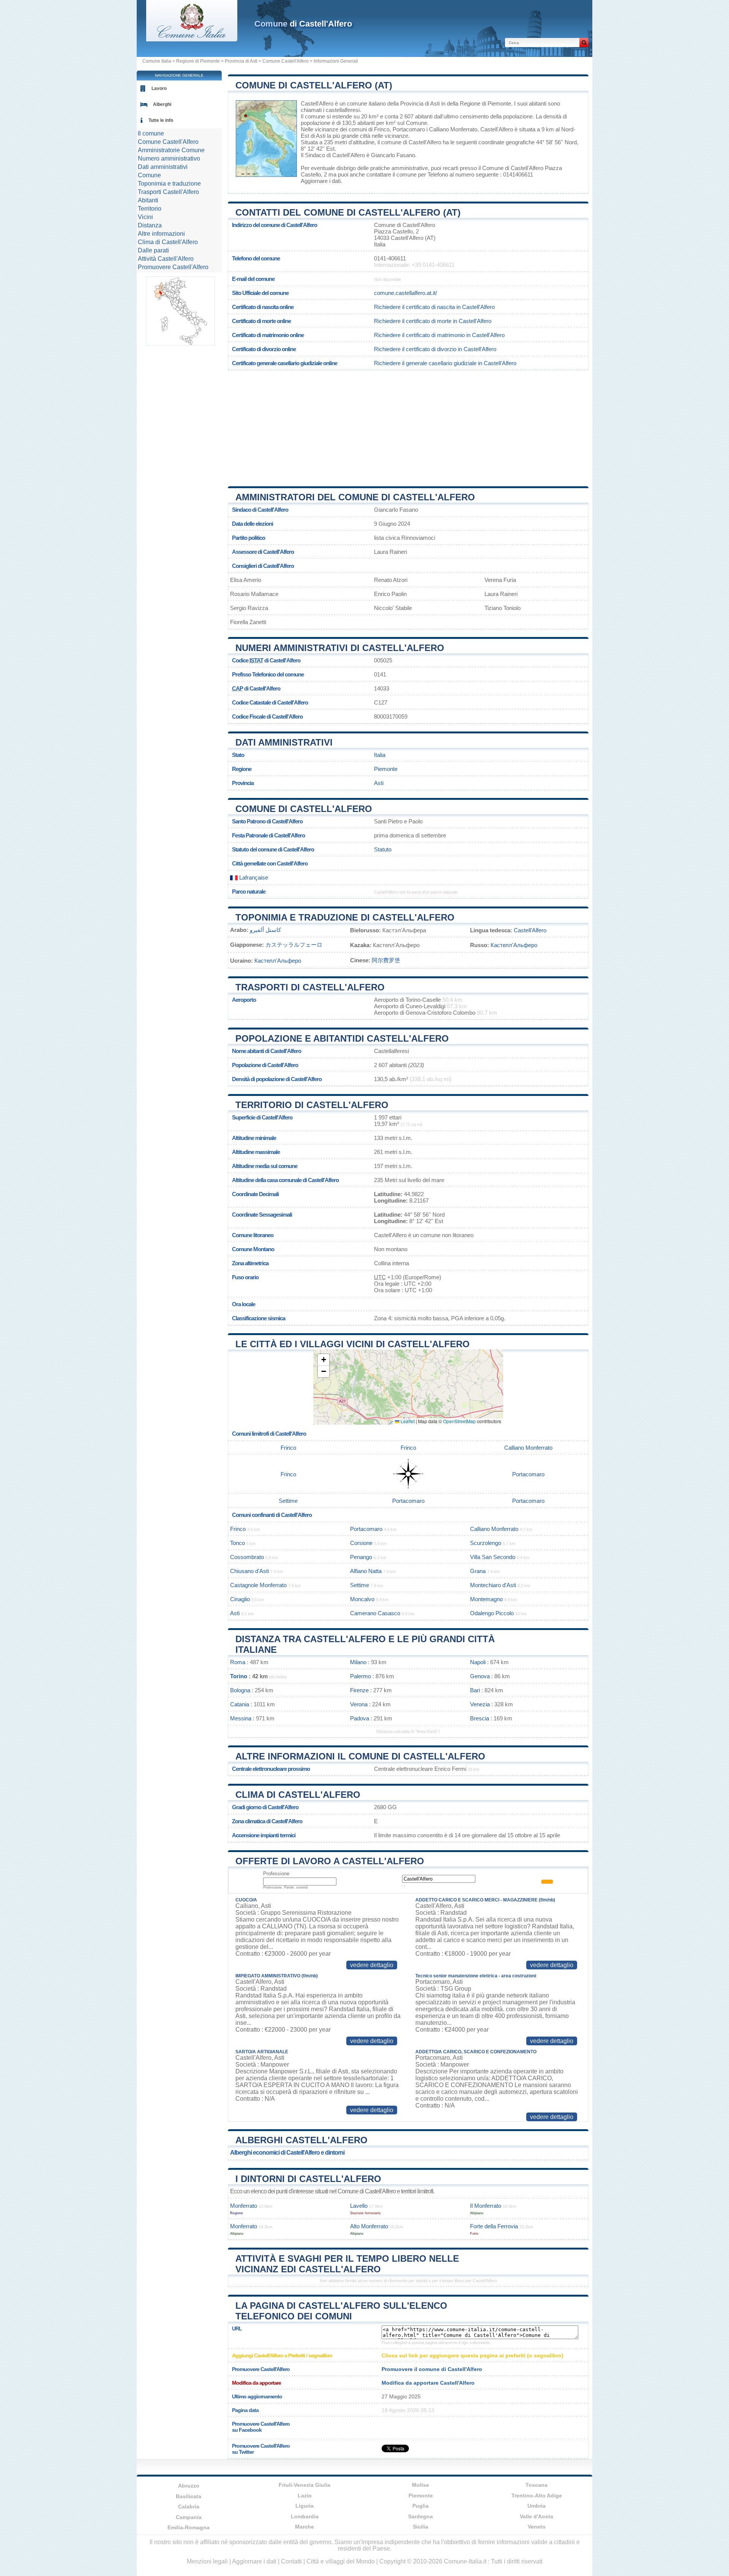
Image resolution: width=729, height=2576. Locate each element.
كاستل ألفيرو (265, 930)
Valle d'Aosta (536, 2516)
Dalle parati (153, 250)
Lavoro (159, 88)
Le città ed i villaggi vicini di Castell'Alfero (353, 1344)
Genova (480, 1676)
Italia (380, 755)
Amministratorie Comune (171, 150)
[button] (323, 1360)
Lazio (305, 2496)
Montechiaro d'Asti (493, 1585)
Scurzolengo (486, 1543)
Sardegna (421, 2516)
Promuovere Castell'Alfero (173, 267)
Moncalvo (362, 1599)
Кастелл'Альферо (514, 945)
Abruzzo (189, 2486)
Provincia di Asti (241, 61)
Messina (241, 1718)
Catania (240, 1704)
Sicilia (421, 2527)
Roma (238, 1662)
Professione (276, 1874)
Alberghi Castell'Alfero (301, 2140)
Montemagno (486, 1599)
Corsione (361, 1543)
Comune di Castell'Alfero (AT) (314, 85)
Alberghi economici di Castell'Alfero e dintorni (287, 2153)
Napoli (478, 1662)
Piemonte (386, 769)
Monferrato (244, 2206)
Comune (149, 175)
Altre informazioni (161, 234)
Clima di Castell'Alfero (298, 1795)
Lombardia (305, 2516)
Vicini (145, 217)
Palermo (361, 1676)
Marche (305, 2527)
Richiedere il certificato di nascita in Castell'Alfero (434, 307)
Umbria (536, 2506)
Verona (359, 1704)
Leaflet (407, 1421)
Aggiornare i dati (321, 181)
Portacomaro (409, 129)
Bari (475, 1690)
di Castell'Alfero (303, 24)
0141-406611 (390, 258)
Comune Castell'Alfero (286, 61)
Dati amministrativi (284, 742)
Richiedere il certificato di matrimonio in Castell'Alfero (439, 335)
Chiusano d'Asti (249, 1571)
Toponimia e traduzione (169, 184)
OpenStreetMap (459, 1421)
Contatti (291, 2561)
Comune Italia (157, 61)
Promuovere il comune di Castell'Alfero (432, 2369)
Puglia (421, 2506)
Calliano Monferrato (453, 129)
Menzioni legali (207, 2561)
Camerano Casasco (375, 1613)
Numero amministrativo (169, 158)
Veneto (537, 2527)
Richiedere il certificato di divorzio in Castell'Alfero (435, 349)
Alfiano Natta (366, 1571)
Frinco (382, 129)
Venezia (480, 1704)
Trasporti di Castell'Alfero (310, 987)
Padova (360, 1718)
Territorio (150, 209)
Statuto (383, 849)
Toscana (536, 2485)
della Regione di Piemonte (479, 103)
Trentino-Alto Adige (537, 2496)
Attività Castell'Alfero (166, 259)
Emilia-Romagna (189, 2527)
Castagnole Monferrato (258, 1585)
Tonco (237, 1543)
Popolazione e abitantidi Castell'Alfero (342, 1038)
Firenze (359, 1690)
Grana (478, 1571)
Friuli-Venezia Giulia (305, 2485)
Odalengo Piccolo (492, 1613)
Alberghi (162, 104)
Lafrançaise (253, 877)
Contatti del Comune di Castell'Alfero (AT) (348, 212)
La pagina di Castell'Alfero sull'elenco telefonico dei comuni (341, 2311)
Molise (421, 2485)
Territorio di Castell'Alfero (312, 1105)
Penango (361, 1557)
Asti (321, 136)
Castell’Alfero (530, 930)
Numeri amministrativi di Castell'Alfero (340, 648)
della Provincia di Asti (413, 103)
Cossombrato (247, 1557)
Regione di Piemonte (198, 61)
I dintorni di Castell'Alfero (308, 2179)
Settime (288, 1501)
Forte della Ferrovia (494, 2226)
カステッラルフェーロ (294, 945)
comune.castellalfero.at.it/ (406, 293)
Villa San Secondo (493, 1557)
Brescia (480, 1718)
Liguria (305, 2506)
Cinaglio (240, 1599)
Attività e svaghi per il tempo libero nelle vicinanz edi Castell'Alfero (347, 2264)
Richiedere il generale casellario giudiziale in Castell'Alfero (445, 363)
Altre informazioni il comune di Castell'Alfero (360, 1756)
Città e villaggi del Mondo (341, 2561)
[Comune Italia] (192, 39)
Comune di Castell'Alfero (304, 809)
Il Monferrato (486, 2206)
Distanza (150, 225)
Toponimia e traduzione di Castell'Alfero (345, 917)
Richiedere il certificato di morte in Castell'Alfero (433, 321)
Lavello (359, 2206)
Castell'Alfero (317, 103)
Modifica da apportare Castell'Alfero (428, 2383)
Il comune (151, 133)
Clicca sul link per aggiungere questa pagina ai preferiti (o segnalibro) (473, 2355)
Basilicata (189, 2496)
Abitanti (148, 200)
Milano (358, 1662)
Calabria (189, 2507)
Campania (189, 2517)
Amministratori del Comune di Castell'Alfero (355, 497)
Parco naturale (249, 892)
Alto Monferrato (369, 2226)
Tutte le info (161, 120)
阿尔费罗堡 (386, 960)
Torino (239, 1676)
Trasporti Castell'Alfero (168, 192)
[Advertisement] (408, 426)
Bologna (240, 1690)
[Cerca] (584, 43)
